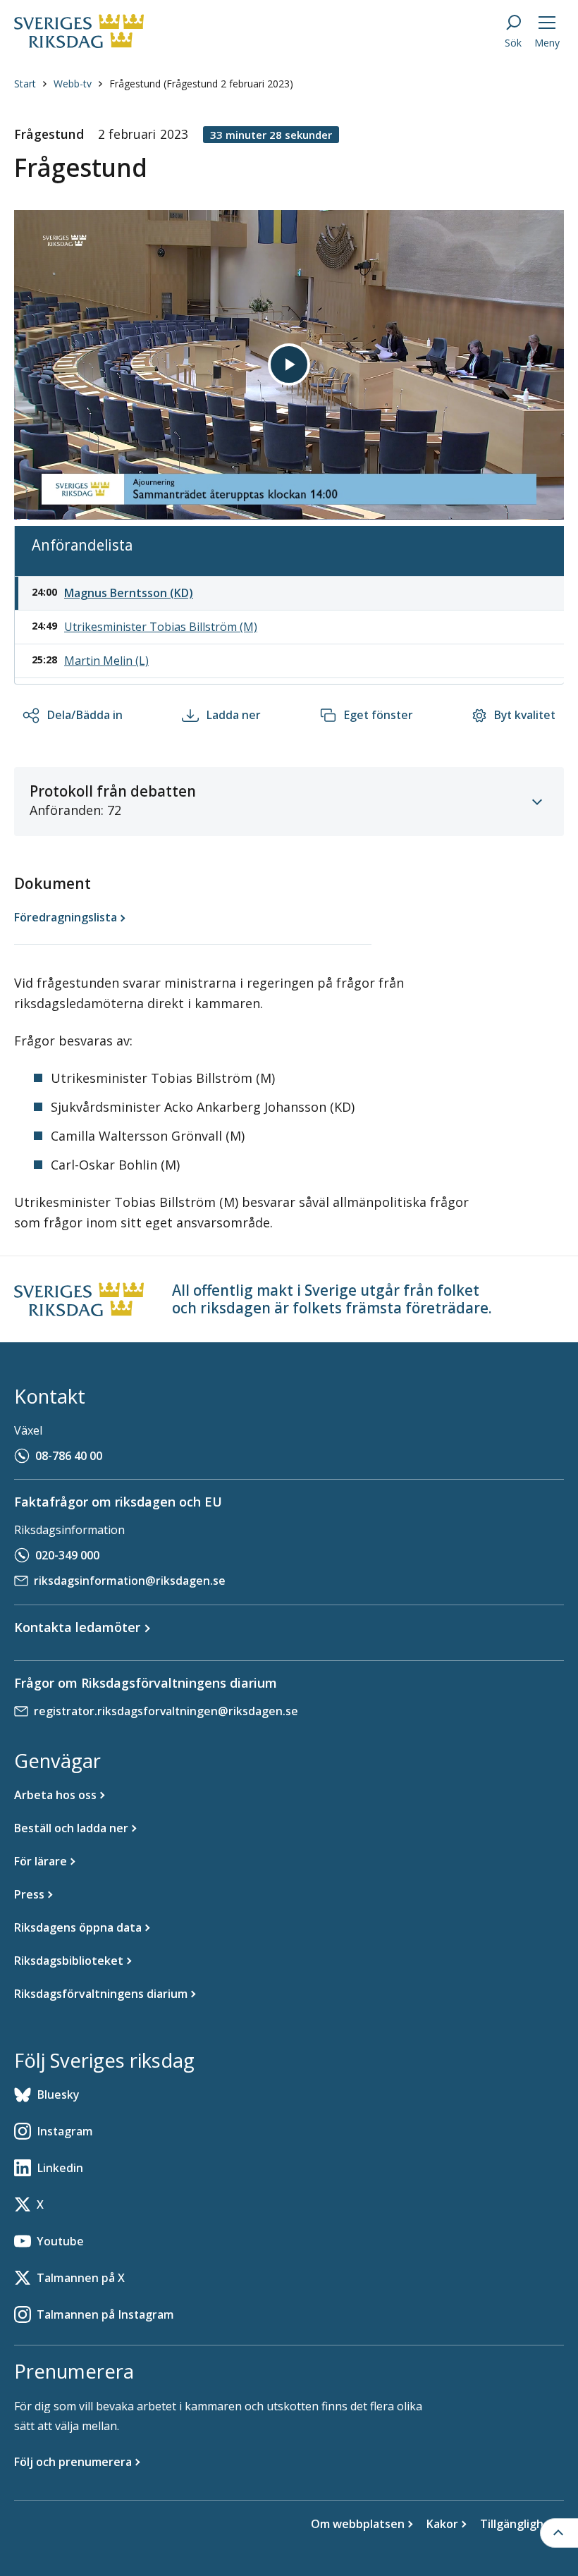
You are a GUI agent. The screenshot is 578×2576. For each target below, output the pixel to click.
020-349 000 (67, 1555)
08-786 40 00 (69, 1456)
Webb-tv (73, 84)
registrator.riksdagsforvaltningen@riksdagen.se (166, 1711)
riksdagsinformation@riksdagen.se (130, 1581)
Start (25, 84)
